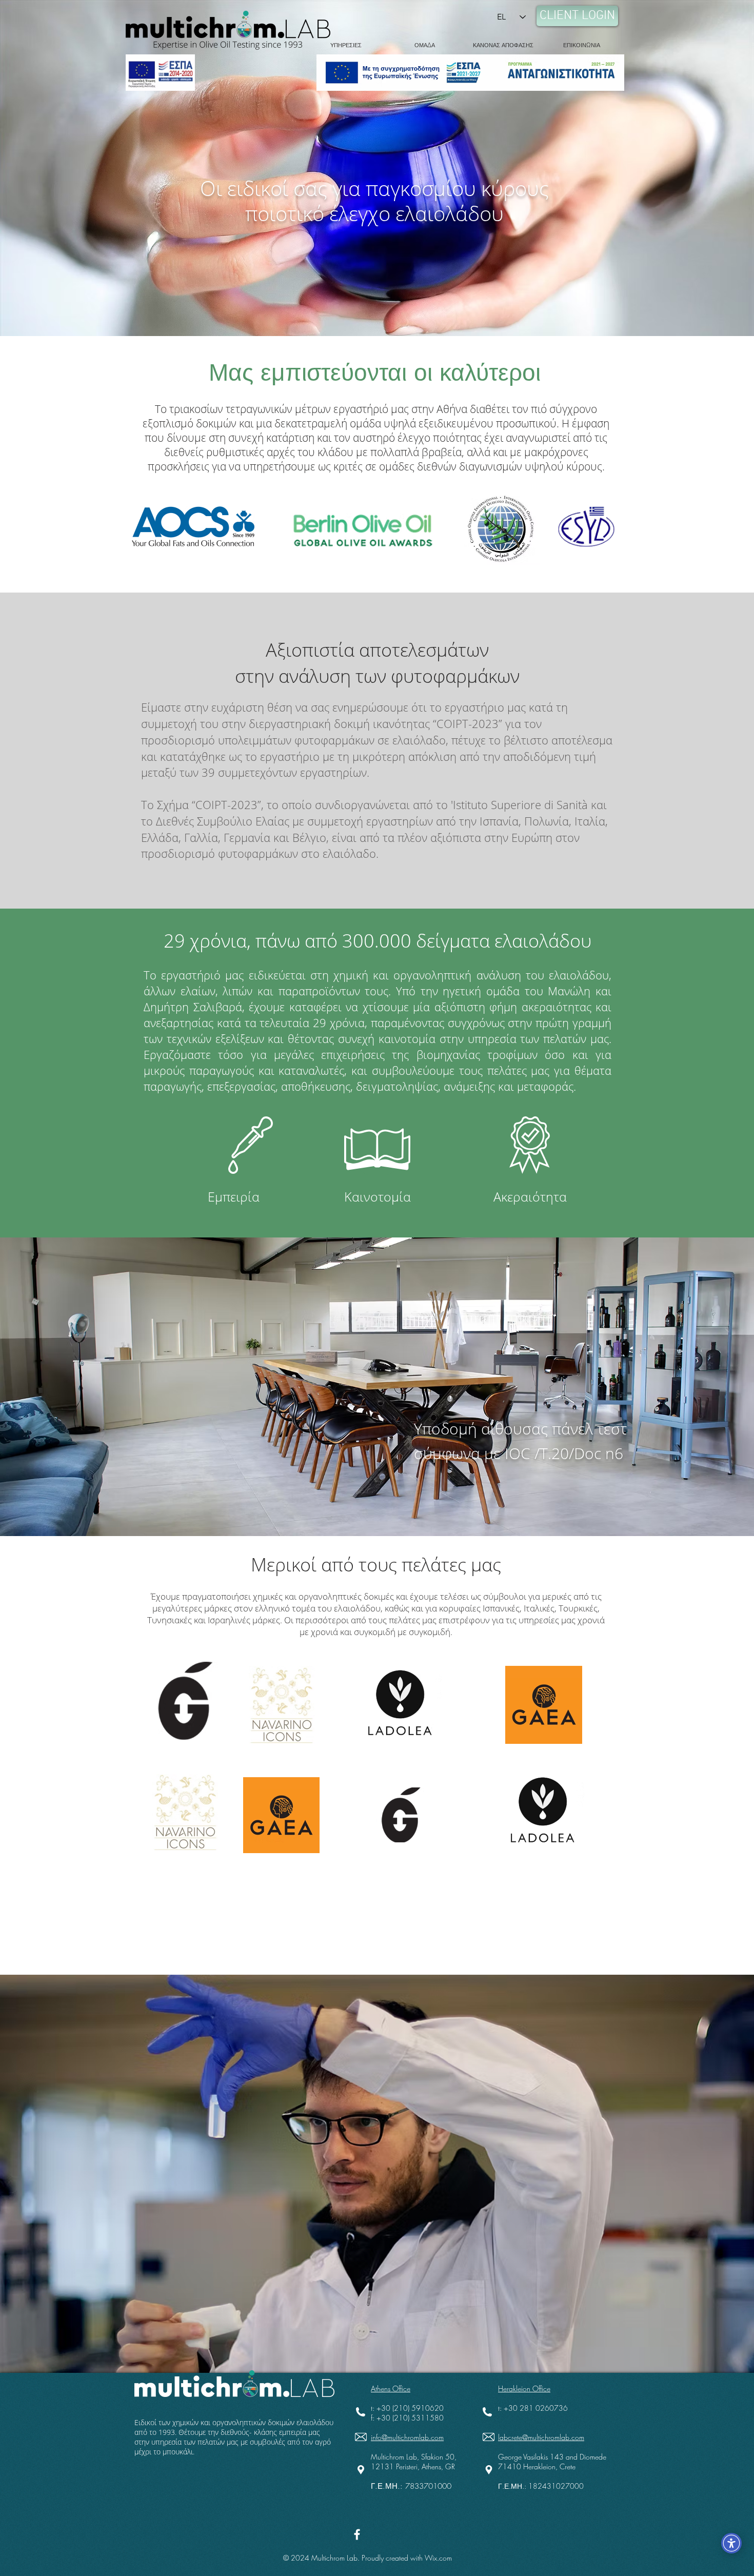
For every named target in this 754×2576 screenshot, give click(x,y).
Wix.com (438, 2558)
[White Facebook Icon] (357, 2534)
